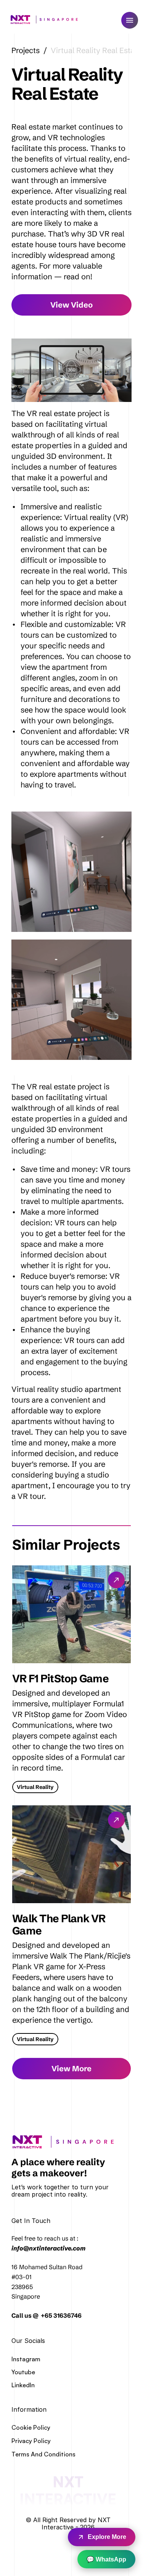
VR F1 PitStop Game (60, 1678)
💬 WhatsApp (106, 2559)
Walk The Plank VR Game (60, 1925)
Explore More (107, 2537)
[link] (66, 2142)
